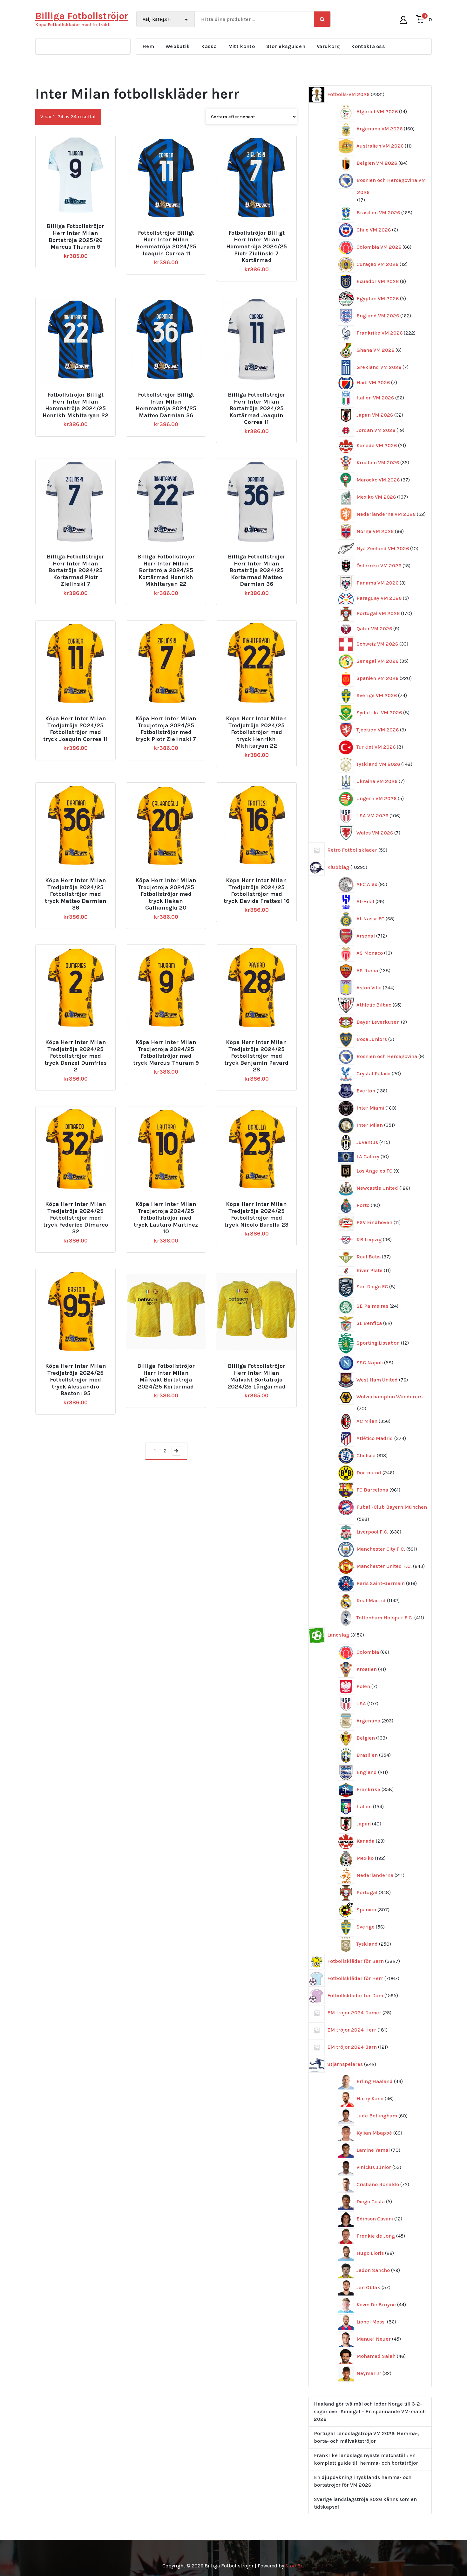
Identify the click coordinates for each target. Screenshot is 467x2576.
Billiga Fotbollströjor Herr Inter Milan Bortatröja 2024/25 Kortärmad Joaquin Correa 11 (257, 409)
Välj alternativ (78, 224)
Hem (148, 46)
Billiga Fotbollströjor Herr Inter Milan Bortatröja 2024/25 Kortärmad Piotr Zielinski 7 (75, 570)
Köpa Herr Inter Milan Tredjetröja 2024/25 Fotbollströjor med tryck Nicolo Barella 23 (256, 1215)
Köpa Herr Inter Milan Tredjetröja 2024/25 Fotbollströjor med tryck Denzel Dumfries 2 (76, 1056)
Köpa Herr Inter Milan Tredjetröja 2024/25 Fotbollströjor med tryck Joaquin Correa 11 (75, 729)
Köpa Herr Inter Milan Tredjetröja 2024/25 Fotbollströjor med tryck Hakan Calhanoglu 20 (166, 894)
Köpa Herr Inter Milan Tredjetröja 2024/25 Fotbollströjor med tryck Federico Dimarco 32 (76, 1218)
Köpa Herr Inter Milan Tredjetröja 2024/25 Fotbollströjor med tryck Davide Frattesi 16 (256, 891)
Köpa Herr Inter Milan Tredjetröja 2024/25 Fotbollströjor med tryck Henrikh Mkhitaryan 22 (256, 732)
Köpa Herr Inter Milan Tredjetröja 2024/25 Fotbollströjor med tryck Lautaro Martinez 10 (166, 1218)
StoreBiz (295, 2566)
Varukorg (328, 46)
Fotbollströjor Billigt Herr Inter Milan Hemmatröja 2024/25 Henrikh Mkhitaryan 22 (75, 405)
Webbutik (178, 46)
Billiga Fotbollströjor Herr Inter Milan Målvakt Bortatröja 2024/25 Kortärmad (166, 1376)
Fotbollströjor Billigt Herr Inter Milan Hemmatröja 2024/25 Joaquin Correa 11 (166, 243)
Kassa (209, 46)
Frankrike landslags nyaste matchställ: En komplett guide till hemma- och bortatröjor (366, 2459)
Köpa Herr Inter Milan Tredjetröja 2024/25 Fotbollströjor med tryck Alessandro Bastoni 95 (76, 1380)
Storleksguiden (286, 46)
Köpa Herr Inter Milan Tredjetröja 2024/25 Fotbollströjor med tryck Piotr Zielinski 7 (166, 729)
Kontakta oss (368, 46)
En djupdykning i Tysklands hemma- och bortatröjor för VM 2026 (363, 2481)
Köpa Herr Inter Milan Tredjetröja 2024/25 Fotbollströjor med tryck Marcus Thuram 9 (166, 1053)
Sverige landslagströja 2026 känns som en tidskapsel (365, 2503)
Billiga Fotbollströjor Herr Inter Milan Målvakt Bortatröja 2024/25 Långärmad (257, 1376)
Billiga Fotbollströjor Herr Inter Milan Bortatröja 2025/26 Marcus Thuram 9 (75, 237)
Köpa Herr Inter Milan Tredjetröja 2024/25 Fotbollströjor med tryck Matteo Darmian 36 (76, 894)
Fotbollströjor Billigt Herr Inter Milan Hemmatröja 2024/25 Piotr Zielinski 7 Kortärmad (257, 247)
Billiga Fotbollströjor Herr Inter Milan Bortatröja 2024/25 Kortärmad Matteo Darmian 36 (257, 570)
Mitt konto (241, 46)
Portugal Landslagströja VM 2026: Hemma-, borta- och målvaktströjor (366, 2437)
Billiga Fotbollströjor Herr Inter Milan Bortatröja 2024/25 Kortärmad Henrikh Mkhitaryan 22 (166, 570)
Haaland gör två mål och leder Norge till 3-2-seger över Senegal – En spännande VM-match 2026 (370, 2411)
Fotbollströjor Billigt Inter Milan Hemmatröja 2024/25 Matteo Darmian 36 (166, 405)
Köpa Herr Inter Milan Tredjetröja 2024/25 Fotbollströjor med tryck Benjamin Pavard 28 (256, 1056)
